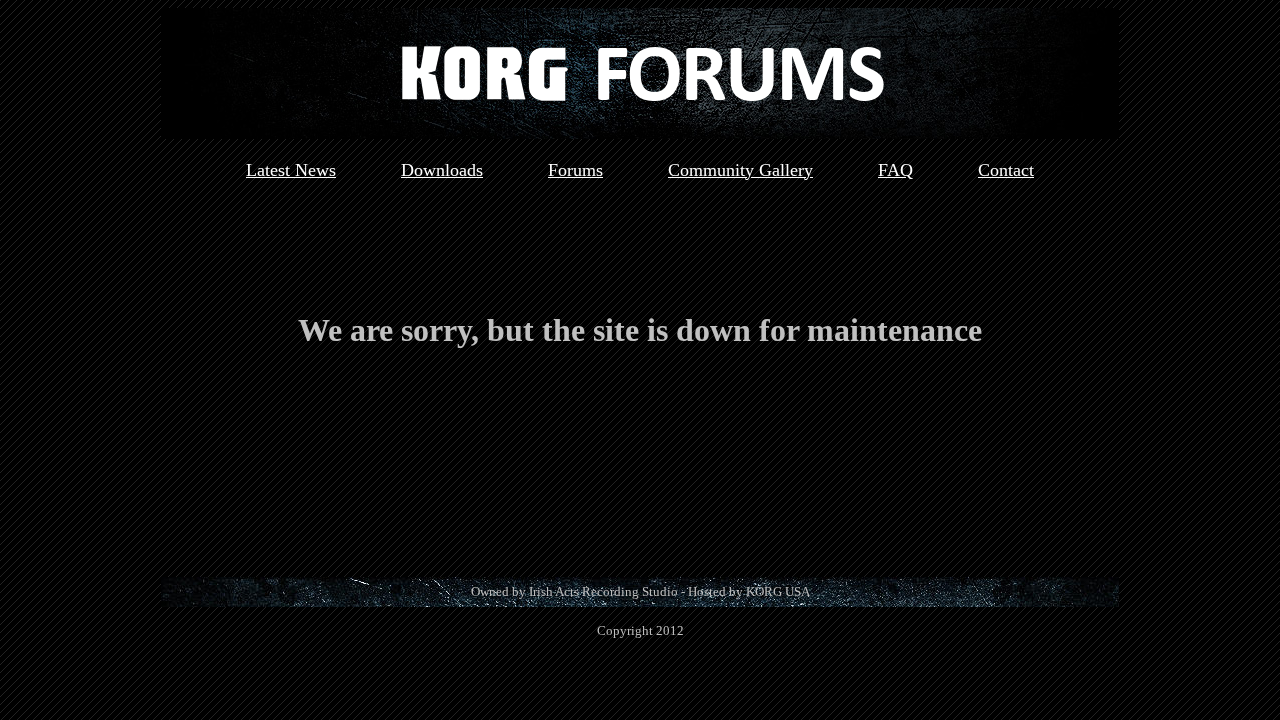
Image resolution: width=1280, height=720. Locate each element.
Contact (1006, 170)
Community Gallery (740, 170)
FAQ (895, 170)
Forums (575, 170)
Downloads (442, 170)
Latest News (291, 170)
